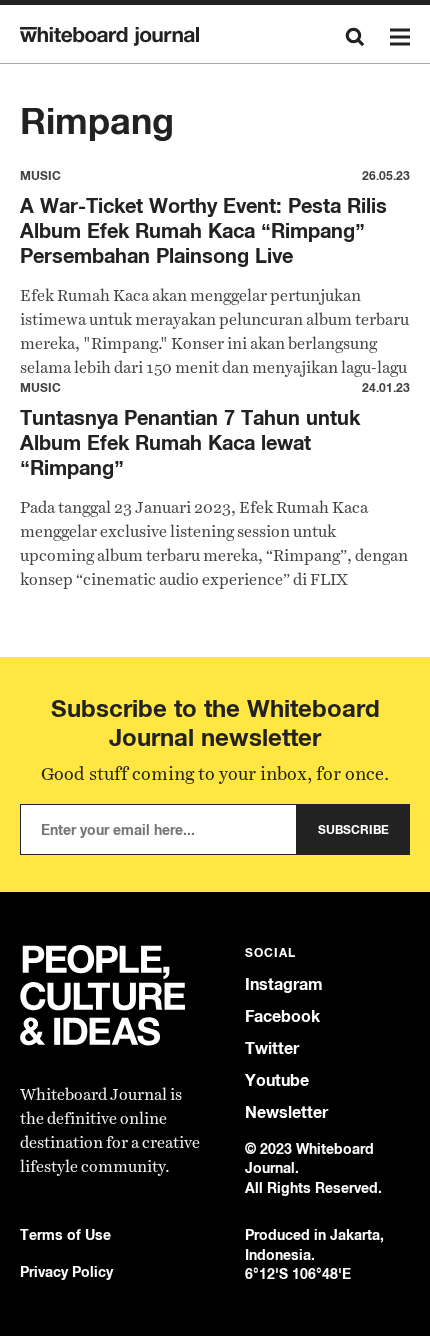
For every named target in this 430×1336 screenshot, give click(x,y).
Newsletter (286, 1112)
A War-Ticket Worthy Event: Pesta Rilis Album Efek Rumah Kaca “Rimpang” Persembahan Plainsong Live (203, 230)
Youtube (277, 1080)
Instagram (284, 984)
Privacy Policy (66, 1271)
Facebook (282, 1016)
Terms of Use (65, 1234)
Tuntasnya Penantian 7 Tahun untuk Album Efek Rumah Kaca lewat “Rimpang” (190, 442)
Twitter (272, 1048)
